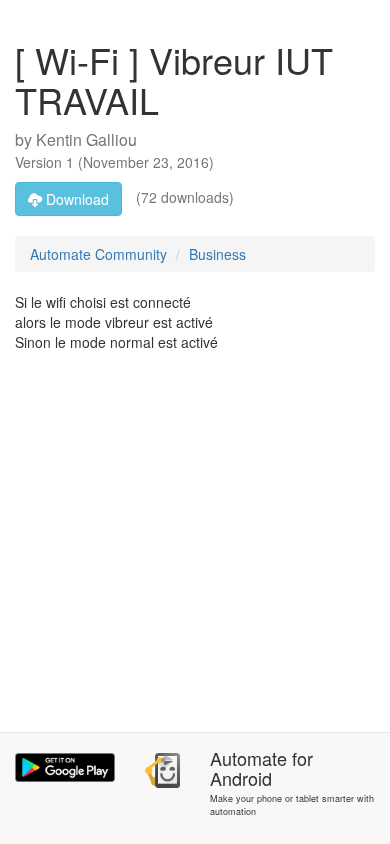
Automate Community (98, 254)
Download (75, 199)
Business (217, 254)
